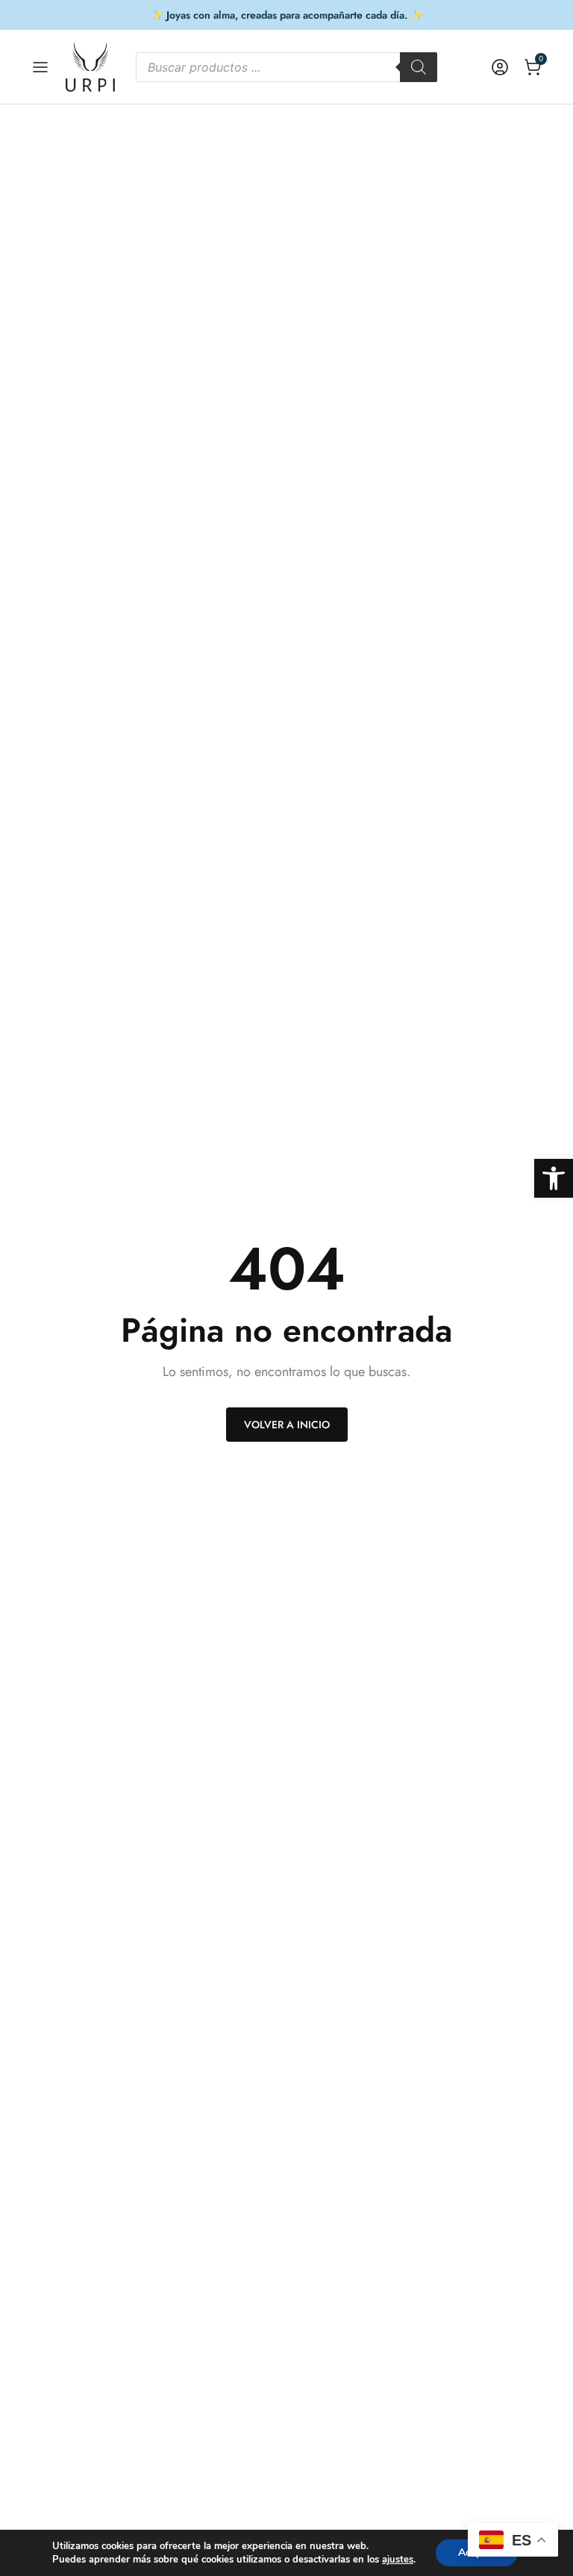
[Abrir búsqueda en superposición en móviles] (286, 67)
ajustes (398, 2560)
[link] (554, 1178)
